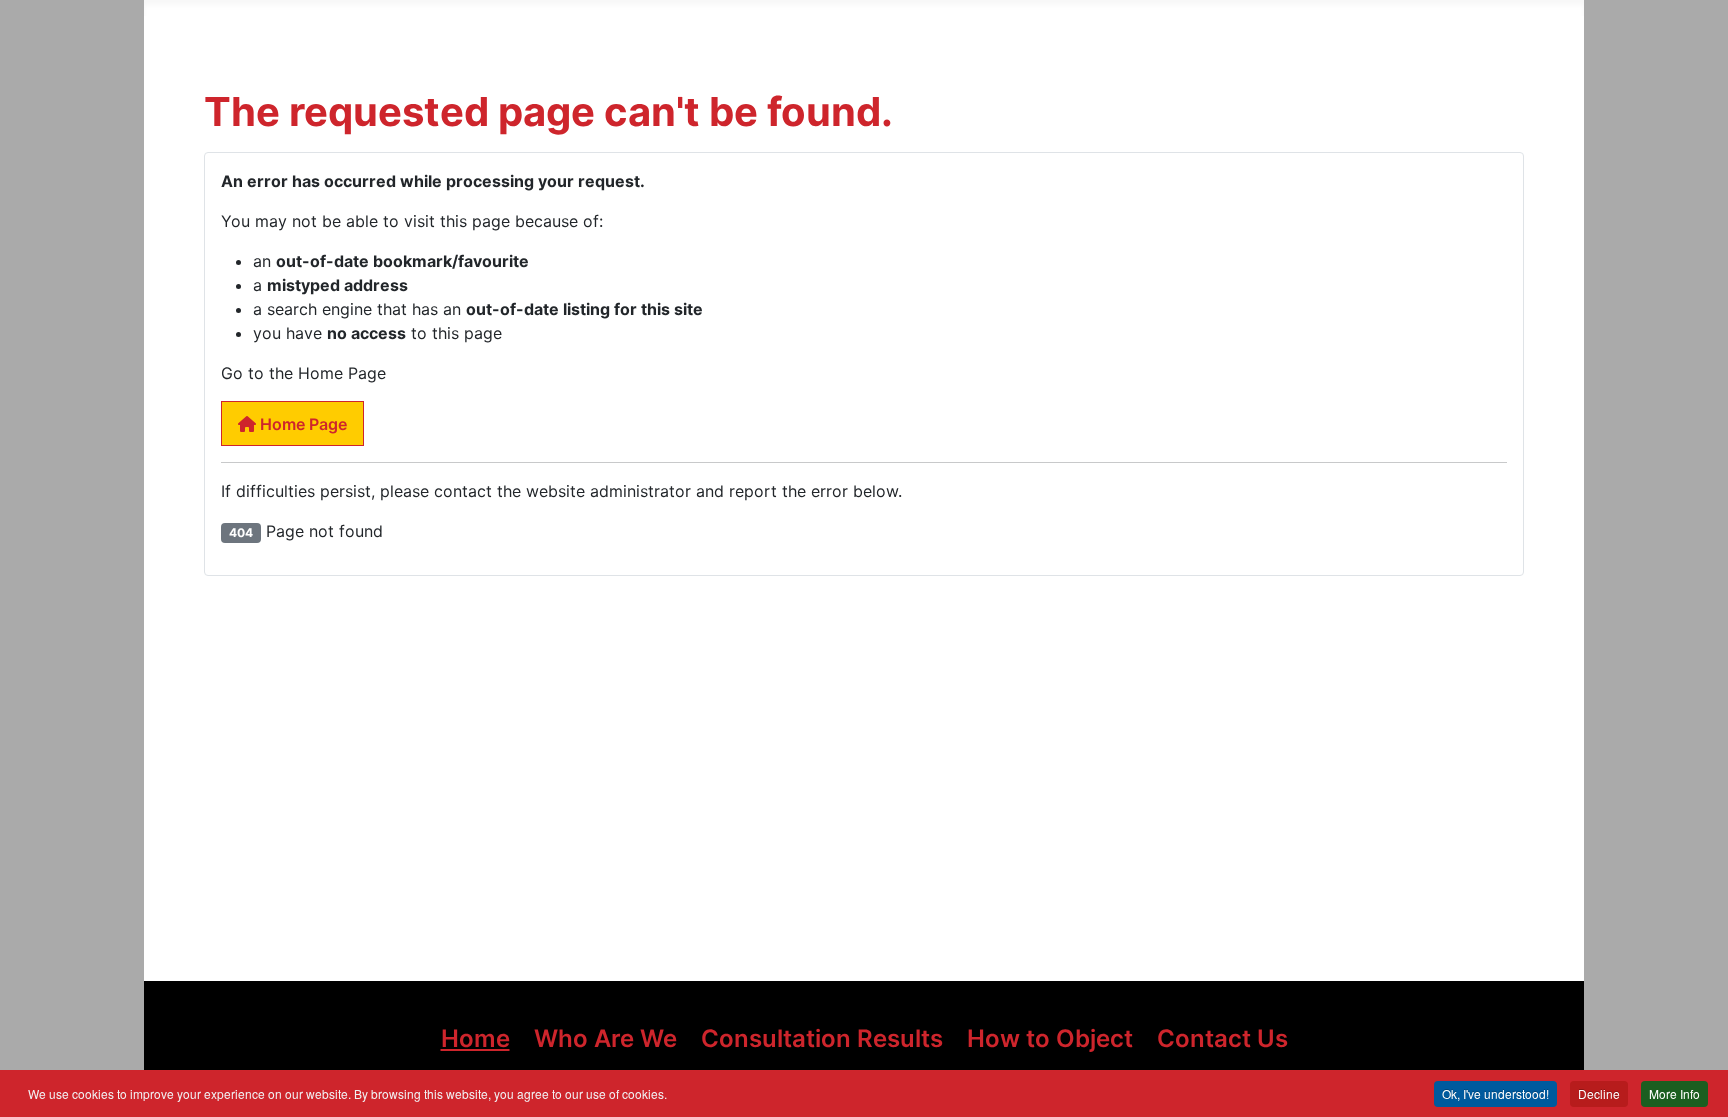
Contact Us (1222, 1038)
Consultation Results (822, 1038)
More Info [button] (1674, 1093)
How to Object (1050, 1038)
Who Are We (605, 1038)
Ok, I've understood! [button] (1495, 1093)
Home (475, 1038)
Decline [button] (1599, 1093)
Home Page (301, 424)
